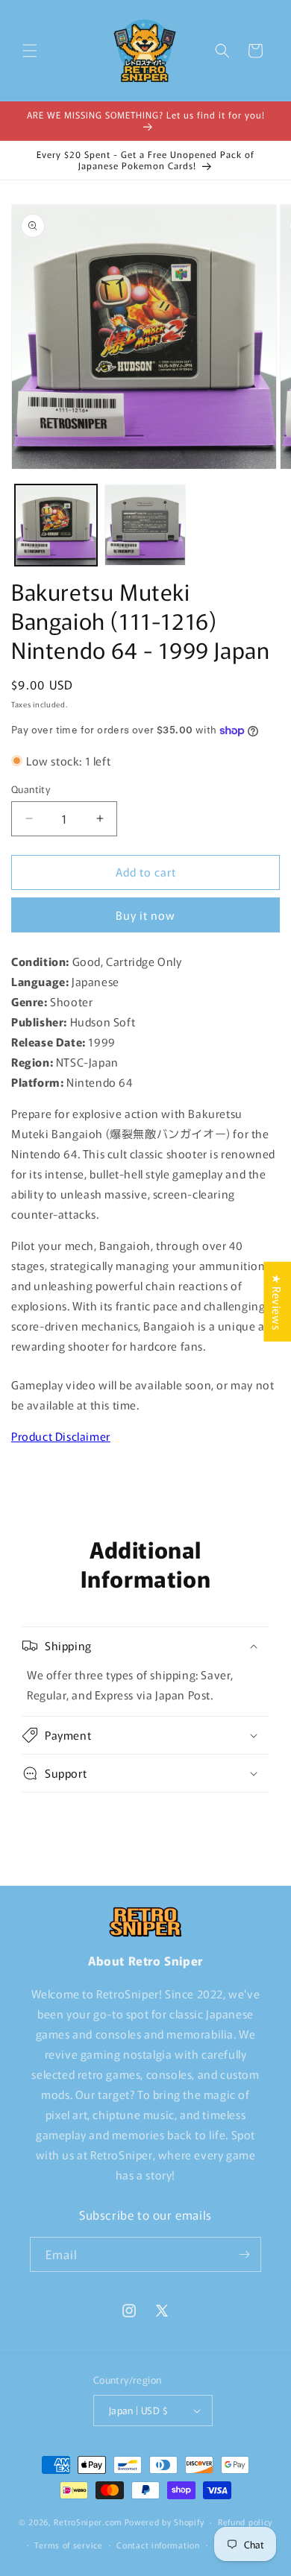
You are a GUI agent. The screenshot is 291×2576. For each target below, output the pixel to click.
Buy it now (145, 915)
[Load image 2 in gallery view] (145, 525)
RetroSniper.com (88, 2522)
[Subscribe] (244, 2254)
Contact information (158, 2545)
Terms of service (68, 2545)
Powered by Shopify (165, 2522)
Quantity (31, 789)
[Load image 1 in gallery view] (56, 525)
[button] (30, 51)
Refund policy (245, 2522)
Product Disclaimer (61, 1436)
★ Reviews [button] (277, 1302)
